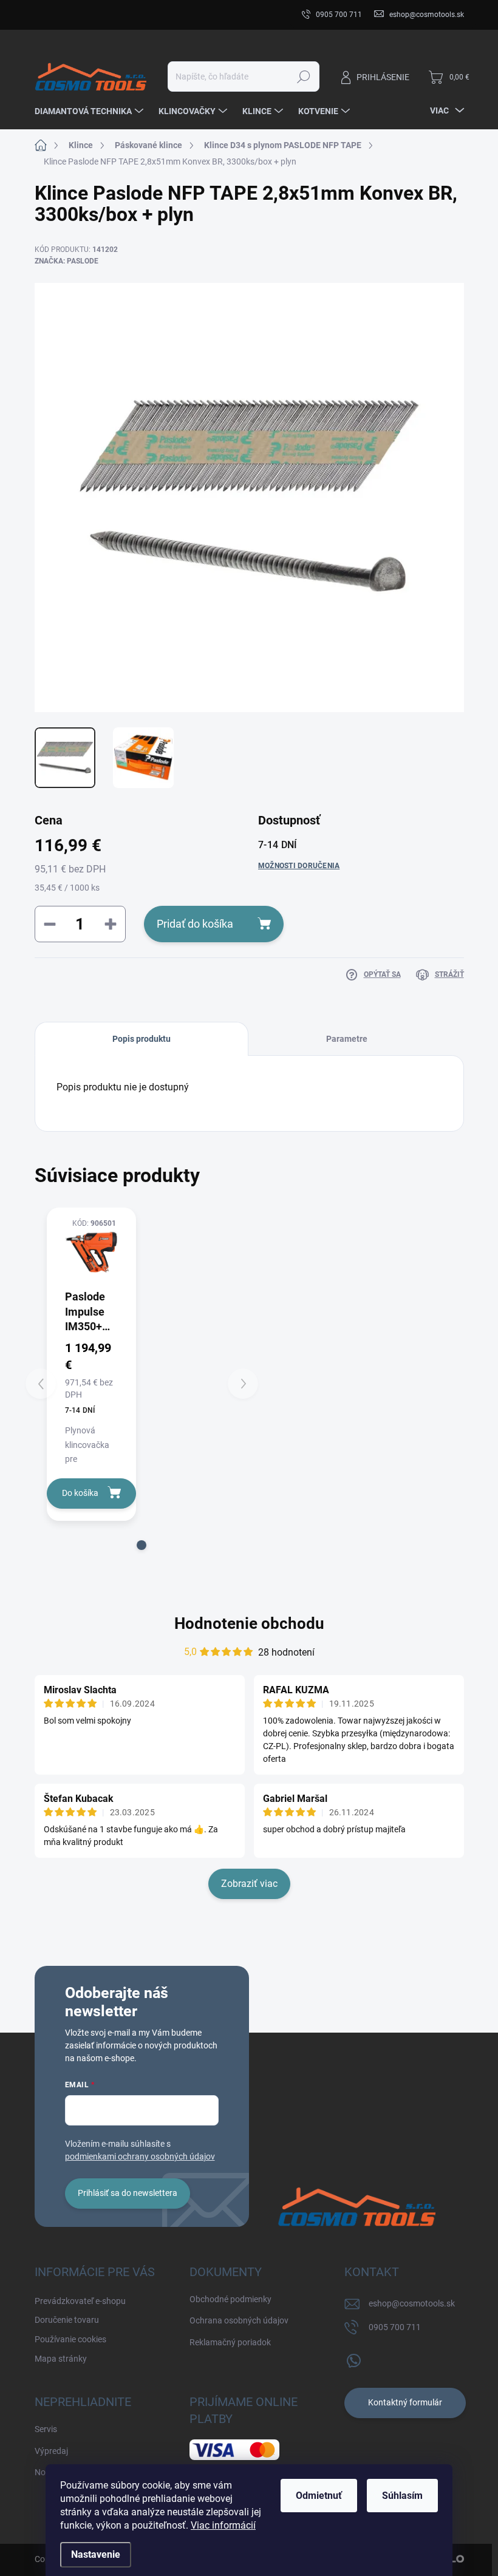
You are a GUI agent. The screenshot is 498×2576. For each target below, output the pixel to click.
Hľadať (303, 76)
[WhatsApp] (353, 2358)
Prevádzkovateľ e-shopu (80, 15)
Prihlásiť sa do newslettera (128, 2193)
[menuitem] (90, 111)
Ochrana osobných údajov (239, 2320)
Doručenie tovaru (170, 15)
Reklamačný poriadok (230, 2342)
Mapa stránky (61, 2359)
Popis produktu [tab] (142, 1039)
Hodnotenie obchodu (249, 1623)
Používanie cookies (70, 2339)
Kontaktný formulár (405, 2402)
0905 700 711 (395, 2327)
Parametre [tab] (347, 1039)
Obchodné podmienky (230, 2299)
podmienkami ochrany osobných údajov (140, 2156)
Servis (46, 2429)
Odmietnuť (319, 2496)
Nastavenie (96, 2554)
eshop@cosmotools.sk (412, 2303)
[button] (142, 1545)
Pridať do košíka (195, 924)
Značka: (67, 261)
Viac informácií (223, 2525)
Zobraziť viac (249, 1884)
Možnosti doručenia (299, 866)
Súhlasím (402, 2496)
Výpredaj (51, 2451)
